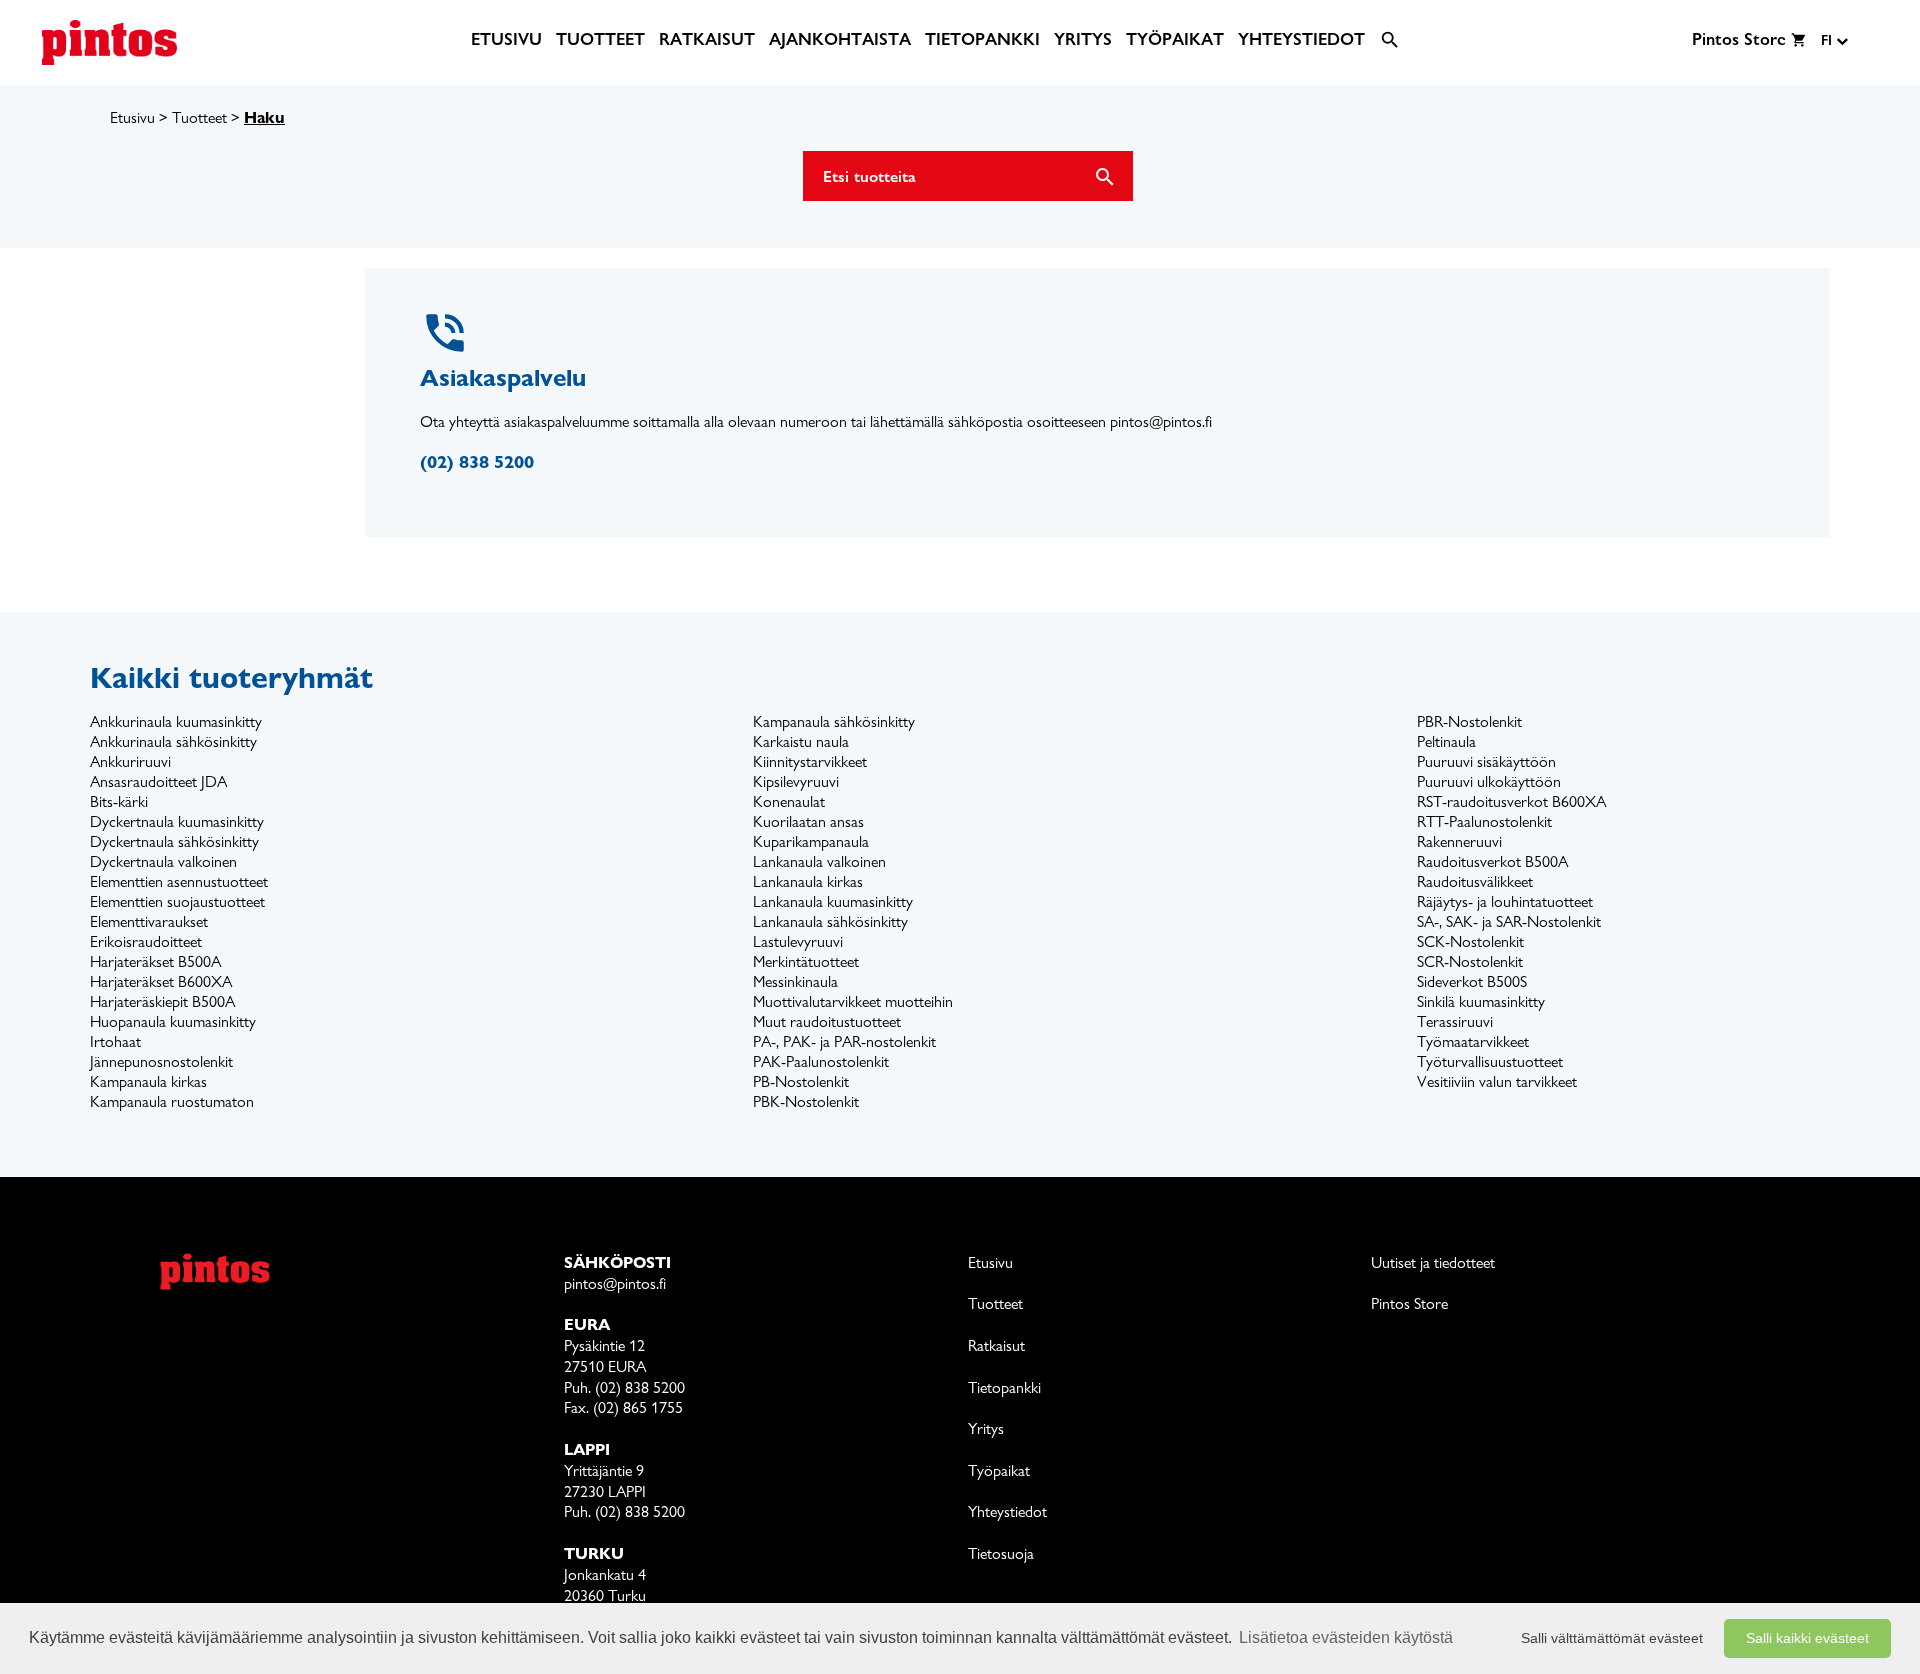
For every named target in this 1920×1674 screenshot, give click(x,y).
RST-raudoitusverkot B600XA (1511, 801)
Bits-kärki (119, 801)
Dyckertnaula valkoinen (163, 861)
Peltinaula (1446, 741)
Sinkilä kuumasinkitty (1481, 1001)
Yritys (986, 1428)
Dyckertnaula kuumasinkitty (177, 821)
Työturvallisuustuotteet (1490, 1061)
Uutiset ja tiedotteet (1433, 1262)
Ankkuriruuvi (130, 761)
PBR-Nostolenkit (1469, 721)
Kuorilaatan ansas (808, 821)
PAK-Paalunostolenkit (821, 1061)
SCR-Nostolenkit (1470, 961)
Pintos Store (1409, 1303)
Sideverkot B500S (1472, 981)
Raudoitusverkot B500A (1492, 861)
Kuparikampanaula (811, 841)
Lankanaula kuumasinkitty (833, 901)
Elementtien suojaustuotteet (177, 901)
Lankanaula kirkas (808, 881)
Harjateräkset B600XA (161, 981)
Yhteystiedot (1007, 1511)
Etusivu (132, 117)
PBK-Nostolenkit (806, 1101)
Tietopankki (1004, 1387)
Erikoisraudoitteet (146, 941)
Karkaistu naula (801, 741)
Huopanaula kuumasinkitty (173, 1021)
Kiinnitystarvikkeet (810, 761)
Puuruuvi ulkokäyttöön (1489, 781)
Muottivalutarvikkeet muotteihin (853, 1001)
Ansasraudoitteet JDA (158, 781)
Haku (264, 117)
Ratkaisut (996, 1345)
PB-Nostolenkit (801, 1081)
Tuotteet (199, 117)
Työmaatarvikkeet (1473, 1041)
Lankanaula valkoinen (819, 861)
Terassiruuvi (1455, 1021)
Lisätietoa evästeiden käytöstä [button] (1346, 1637)
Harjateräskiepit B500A (162, 1001)
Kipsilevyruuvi (796, 781)
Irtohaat (115, 1041)
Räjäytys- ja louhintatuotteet (1505, 901)
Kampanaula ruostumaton (172, 1101)
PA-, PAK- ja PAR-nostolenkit (844, 1041)
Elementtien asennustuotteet (179, 881)
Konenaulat (789, 801)
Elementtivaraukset (149, 921)
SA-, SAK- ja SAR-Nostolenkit (1509, 921)
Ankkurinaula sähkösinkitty (173, 741)
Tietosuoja (1001, 1553)
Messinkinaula (795, 981)
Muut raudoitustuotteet (827, 1021)
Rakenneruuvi (1459, 841)
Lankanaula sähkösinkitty (830, 921)
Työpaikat (999, 1470)
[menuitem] (506, 39)
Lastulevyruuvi (798, 941)
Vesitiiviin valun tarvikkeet (1497, 1081)
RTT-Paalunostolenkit (1484, 821)
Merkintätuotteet (806, 961)
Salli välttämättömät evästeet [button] (1612, 1638)
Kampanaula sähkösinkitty (834, 721)
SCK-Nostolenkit (1470, 941)
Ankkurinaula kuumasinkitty (176, 721)
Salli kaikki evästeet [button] (1807, 1638)
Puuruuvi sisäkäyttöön (1486, 761)
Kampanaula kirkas (148, 1081)
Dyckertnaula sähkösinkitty (174, 841)
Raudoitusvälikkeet (1475, 881)
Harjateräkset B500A (155, 961)
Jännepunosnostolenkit (161, 1061)
